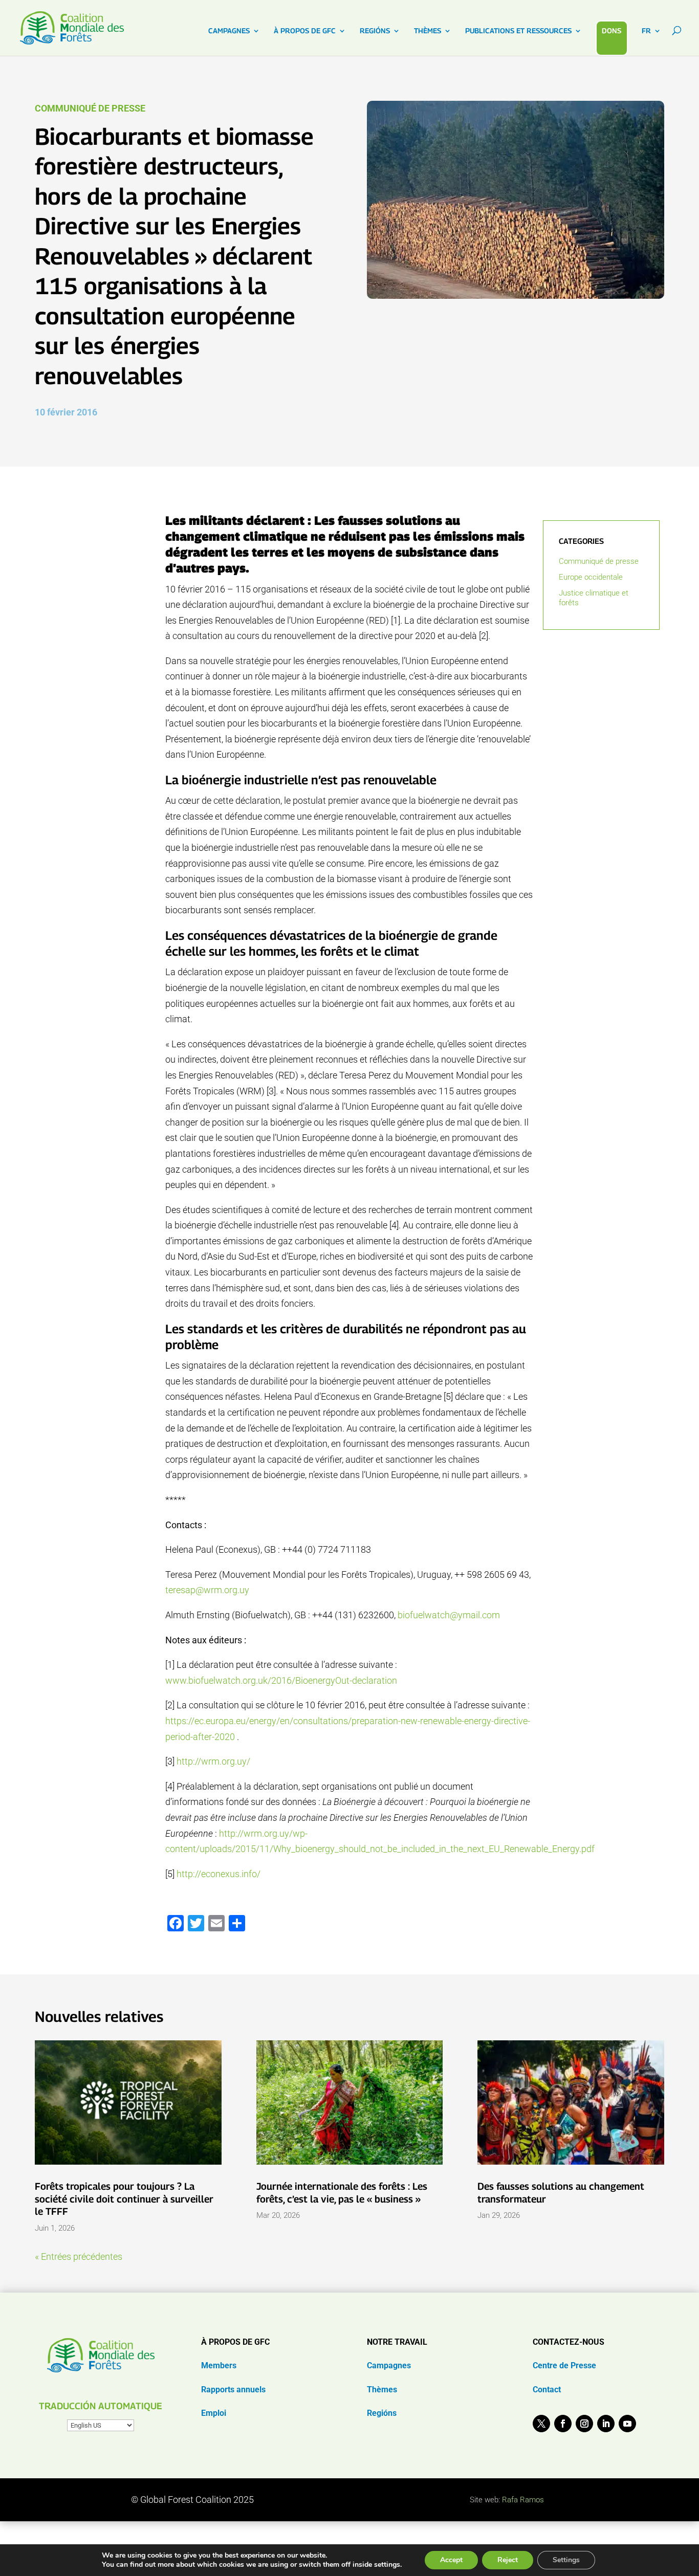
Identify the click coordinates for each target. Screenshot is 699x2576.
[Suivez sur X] (541, 2424)
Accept (451, 2560)
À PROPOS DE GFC (305, 31)
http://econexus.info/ (219, 1874)
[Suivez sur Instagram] (584, 2424)
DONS (611, 30)
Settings (566, 2560)
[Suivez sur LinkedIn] (606, 2424)
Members (219, 2365)
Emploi (214, 2413)
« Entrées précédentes (79, 2256)
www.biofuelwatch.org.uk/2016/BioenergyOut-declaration (281, 1680)
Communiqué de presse (90, 108)
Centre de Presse (564, 2365)
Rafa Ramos (523, 2500)
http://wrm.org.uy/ (213, 1761)
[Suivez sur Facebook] (563, 2424)
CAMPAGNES (229, 31)
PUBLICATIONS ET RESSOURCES (518, 31)
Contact (547, 2390)
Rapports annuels (233, 2390)
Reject (508, 2560)
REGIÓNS (375, 31)
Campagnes (389, 2365)
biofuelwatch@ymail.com (449, 1615)
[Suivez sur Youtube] (627, 2424)
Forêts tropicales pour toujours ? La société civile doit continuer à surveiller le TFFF (124, 2199)
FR (646, 31)
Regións (382, 2413)
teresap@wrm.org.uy (207, 1590)
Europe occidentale (591, 577)
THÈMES (428, 31)
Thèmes (382, 2390)
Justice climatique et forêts (594, 598)
